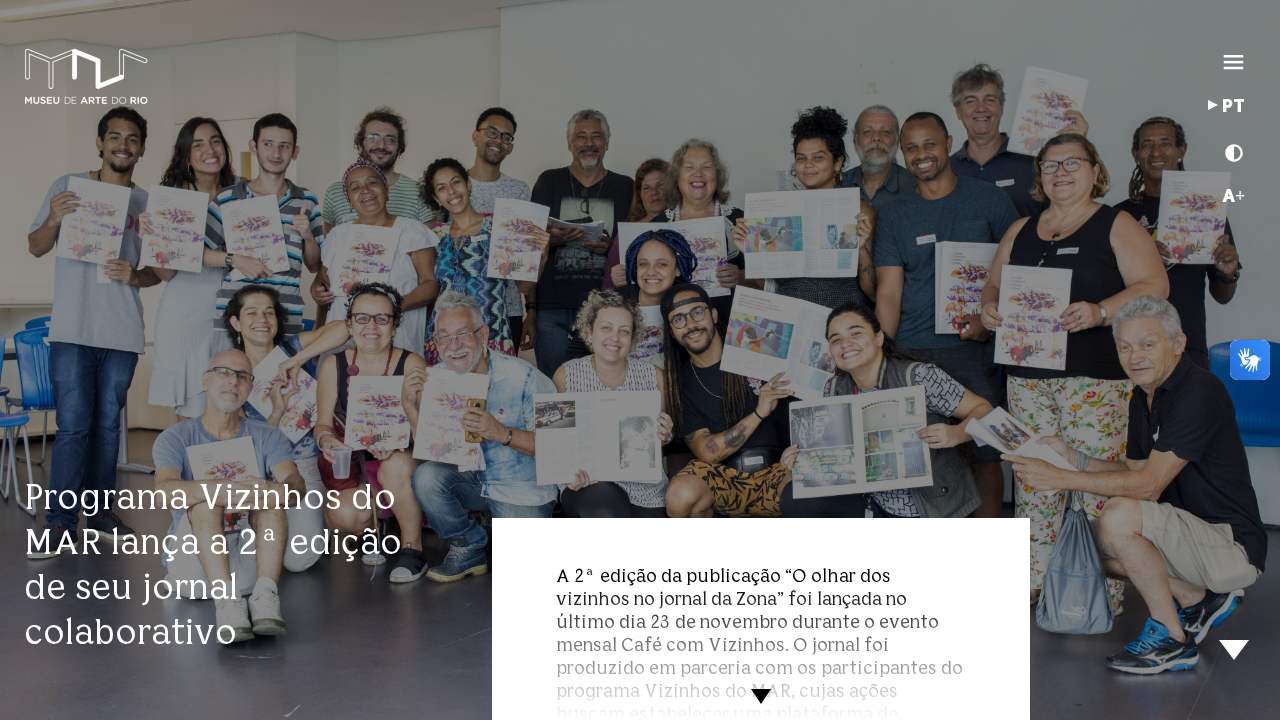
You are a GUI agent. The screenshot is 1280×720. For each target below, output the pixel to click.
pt (1233, 107)
